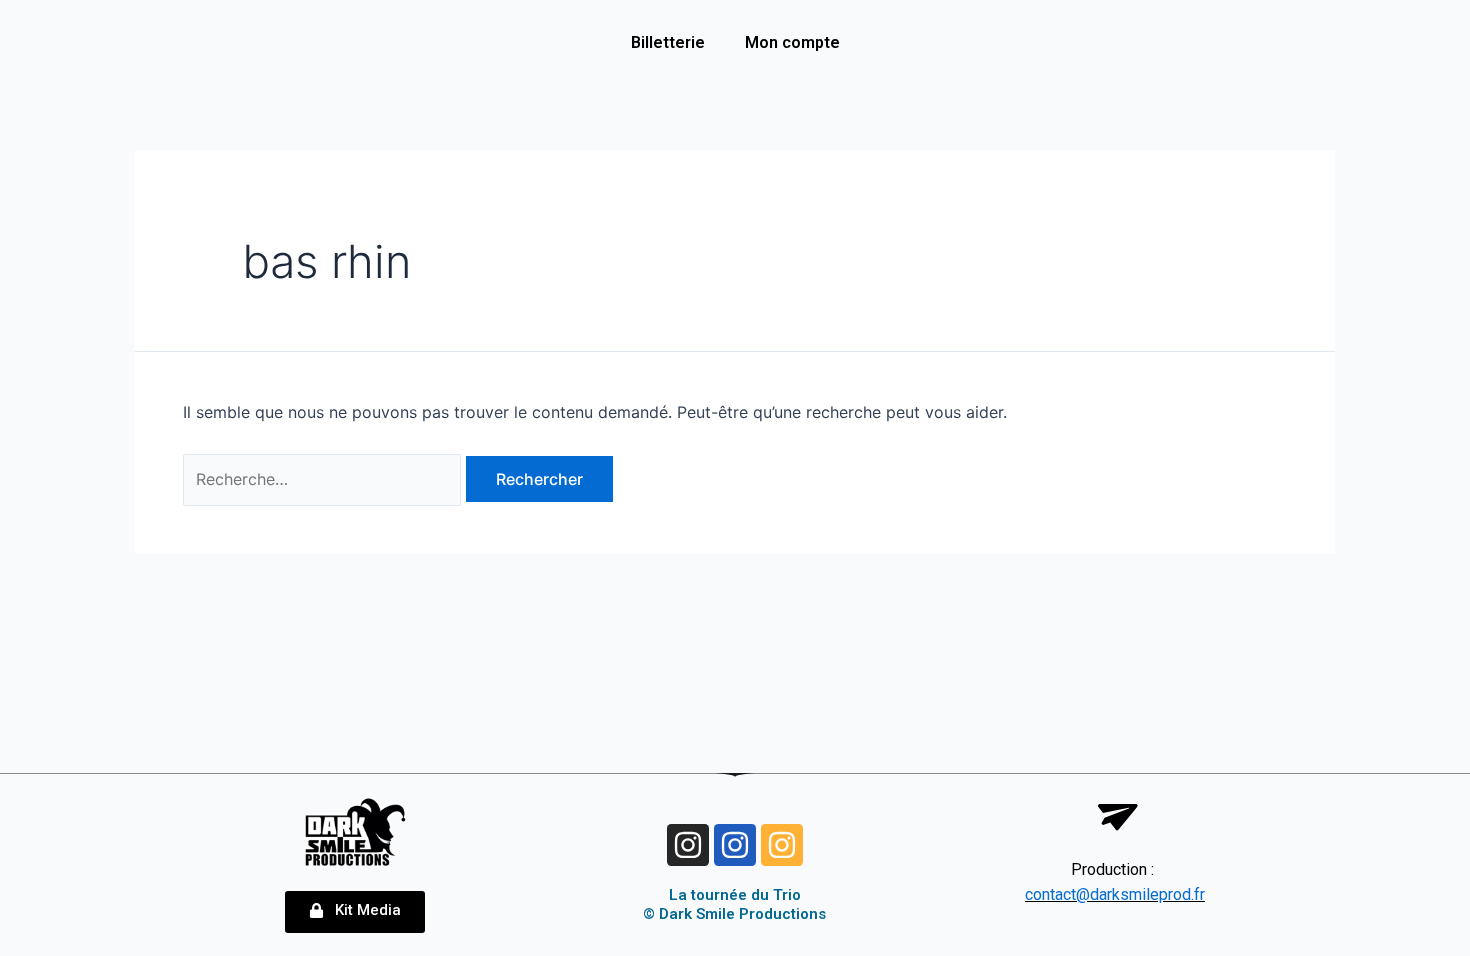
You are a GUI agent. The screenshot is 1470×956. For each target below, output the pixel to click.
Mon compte (792, 42)
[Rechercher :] (324, 479)
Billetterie (668, 42)
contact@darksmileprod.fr (1115, 894)
